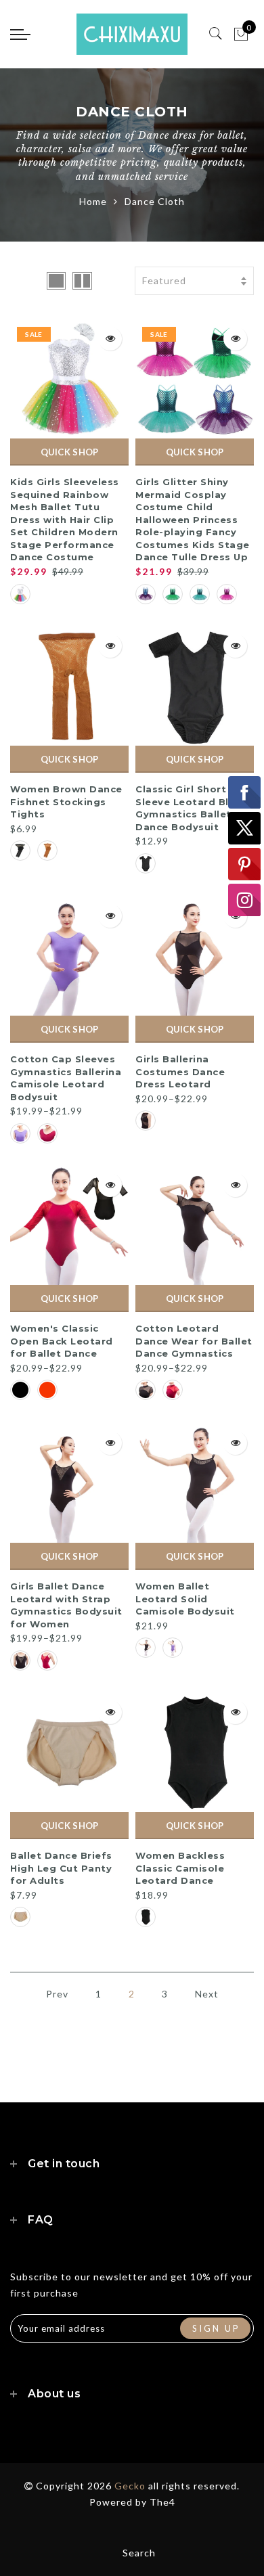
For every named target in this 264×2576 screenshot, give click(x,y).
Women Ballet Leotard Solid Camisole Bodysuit (185, 1599)
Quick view (110, 339)
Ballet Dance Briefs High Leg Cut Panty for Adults (61, 1868)
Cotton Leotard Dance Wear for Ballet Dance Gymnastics (194, 1341)
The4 (162, 2502)
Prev (57, 1994)
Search (139, 2553)
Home (93, 201)
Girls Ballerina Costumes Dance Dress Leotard (180, 1071)
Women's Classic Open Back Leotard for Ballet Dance (62, 1341)
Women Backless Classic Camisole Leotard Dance (180, 1868)
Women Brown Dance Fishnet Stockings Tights (66, 801)
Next (207, 1994)
